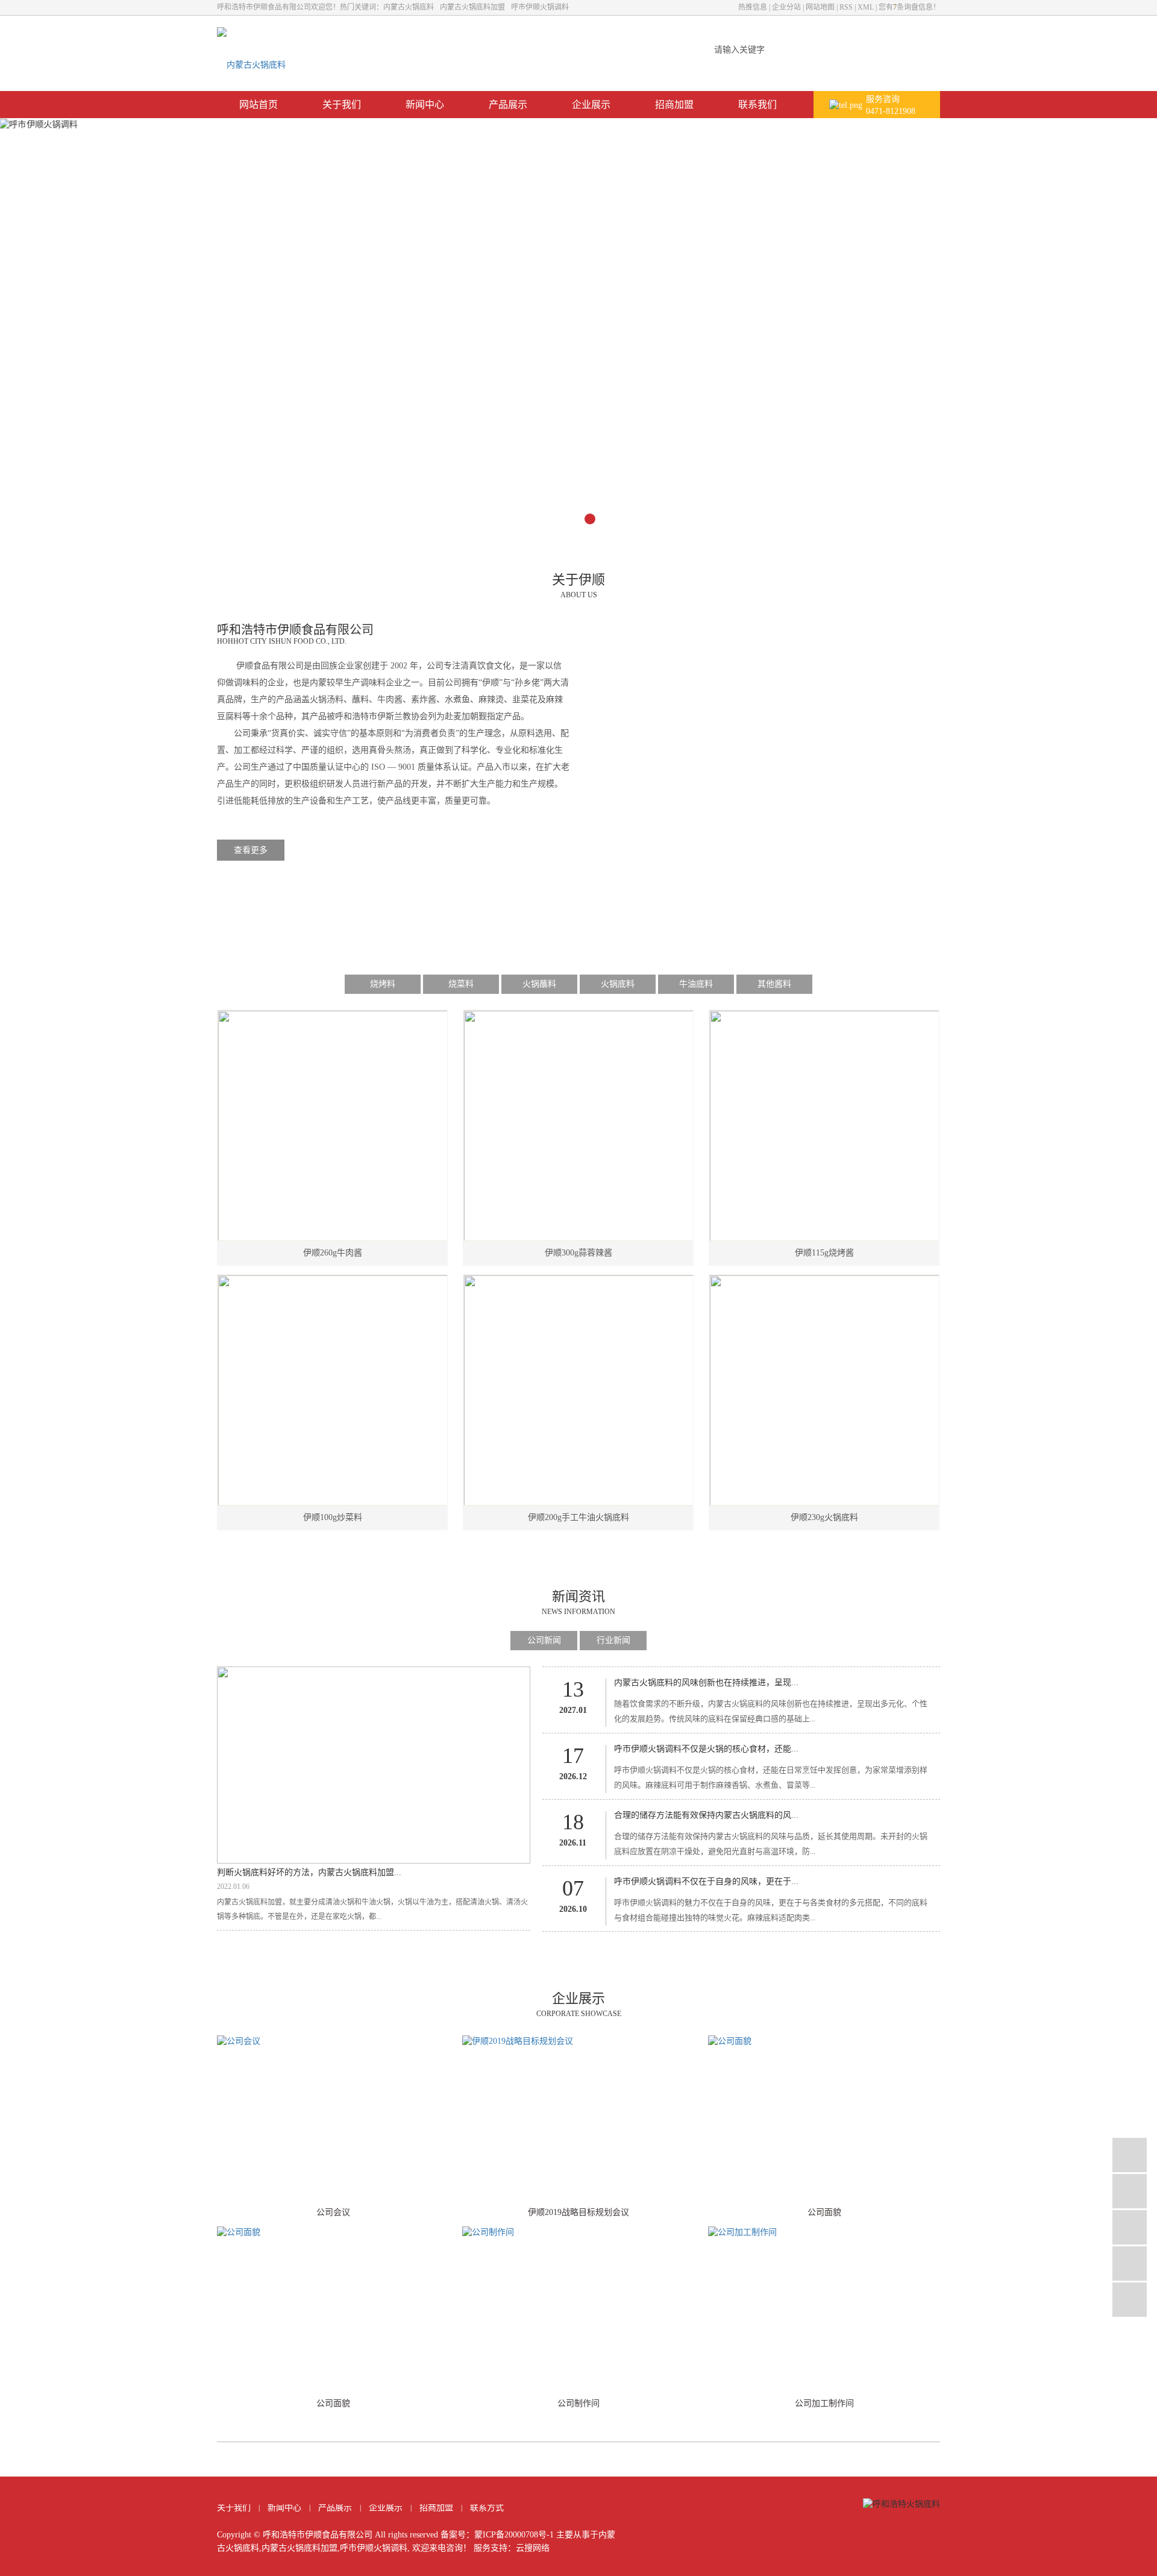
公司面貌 (824, 2212)
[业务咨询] (1130, 2155)
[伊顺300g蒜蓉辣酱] (579, 1126)
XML (866, 7)
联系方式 (487, 2508)
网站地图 (820, 7)
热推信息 (753, 7)
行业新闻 (613, 1640)
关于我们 (342, 105)
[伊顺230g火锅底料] (825, 1390)
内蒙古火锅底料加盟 (472, 7)
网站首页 (259, 105)
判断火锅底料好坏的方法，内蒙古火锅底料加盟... (309, 1872)
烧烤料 (383, 984)
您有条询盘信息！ (909, 7)
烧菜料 (461, 984)
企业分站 (786, 7)
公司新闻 (544, 1640)
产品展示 (508, 105)
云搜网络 (533, 2548)
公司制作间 (578, 2403)
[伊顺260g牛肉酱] (333, 1126)
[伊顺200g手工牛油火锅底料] (579, 1390)
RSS (846, 7)
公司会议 (333, 2212)
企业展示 (591, 105)
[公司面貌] (824, 2117)
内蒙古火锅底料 (409, 7)
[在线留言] (1130, 2263)
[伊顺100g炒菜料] (333, 1390)
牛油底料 (696, 984)
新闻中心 (425, 105)
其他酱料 (774, 984)
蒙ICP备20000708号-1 (514, 2535)
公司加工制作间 (824, 2403)
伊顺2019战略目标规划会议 (578, 2212)
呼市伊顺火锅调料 (540, 7)
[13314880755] (1130, 2191)
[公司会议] (333, 2117)
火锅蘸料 (539, 984)
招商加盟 (674, 105)
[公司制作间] (578, 2308)
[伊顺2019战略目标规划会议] (578, 2117)
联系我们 (757, 105)
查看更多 (251, 850)
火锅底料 (618, 984)
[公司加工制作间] (824, 2308)
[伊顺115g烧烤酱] (825, 1126)
